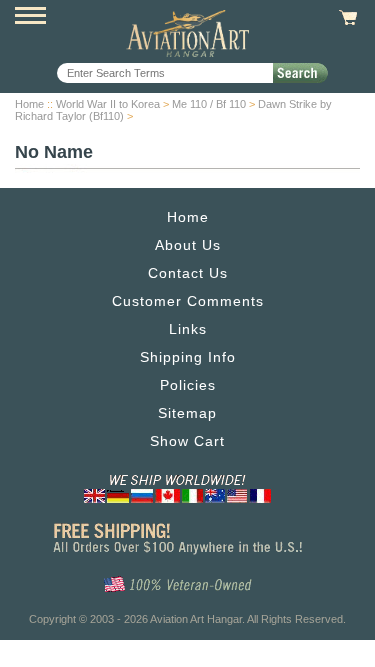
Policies (188, 385)
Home (29, 104)
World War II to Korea (108, 104)
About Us (188, 245)
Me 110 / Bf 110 (209, 104)
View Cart (345, 18)
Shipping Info (188, 357)
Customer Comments (188, 301)
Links (188, 329)
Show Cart (187, 441)
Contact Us (188, 273)
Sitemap (187, 413)
